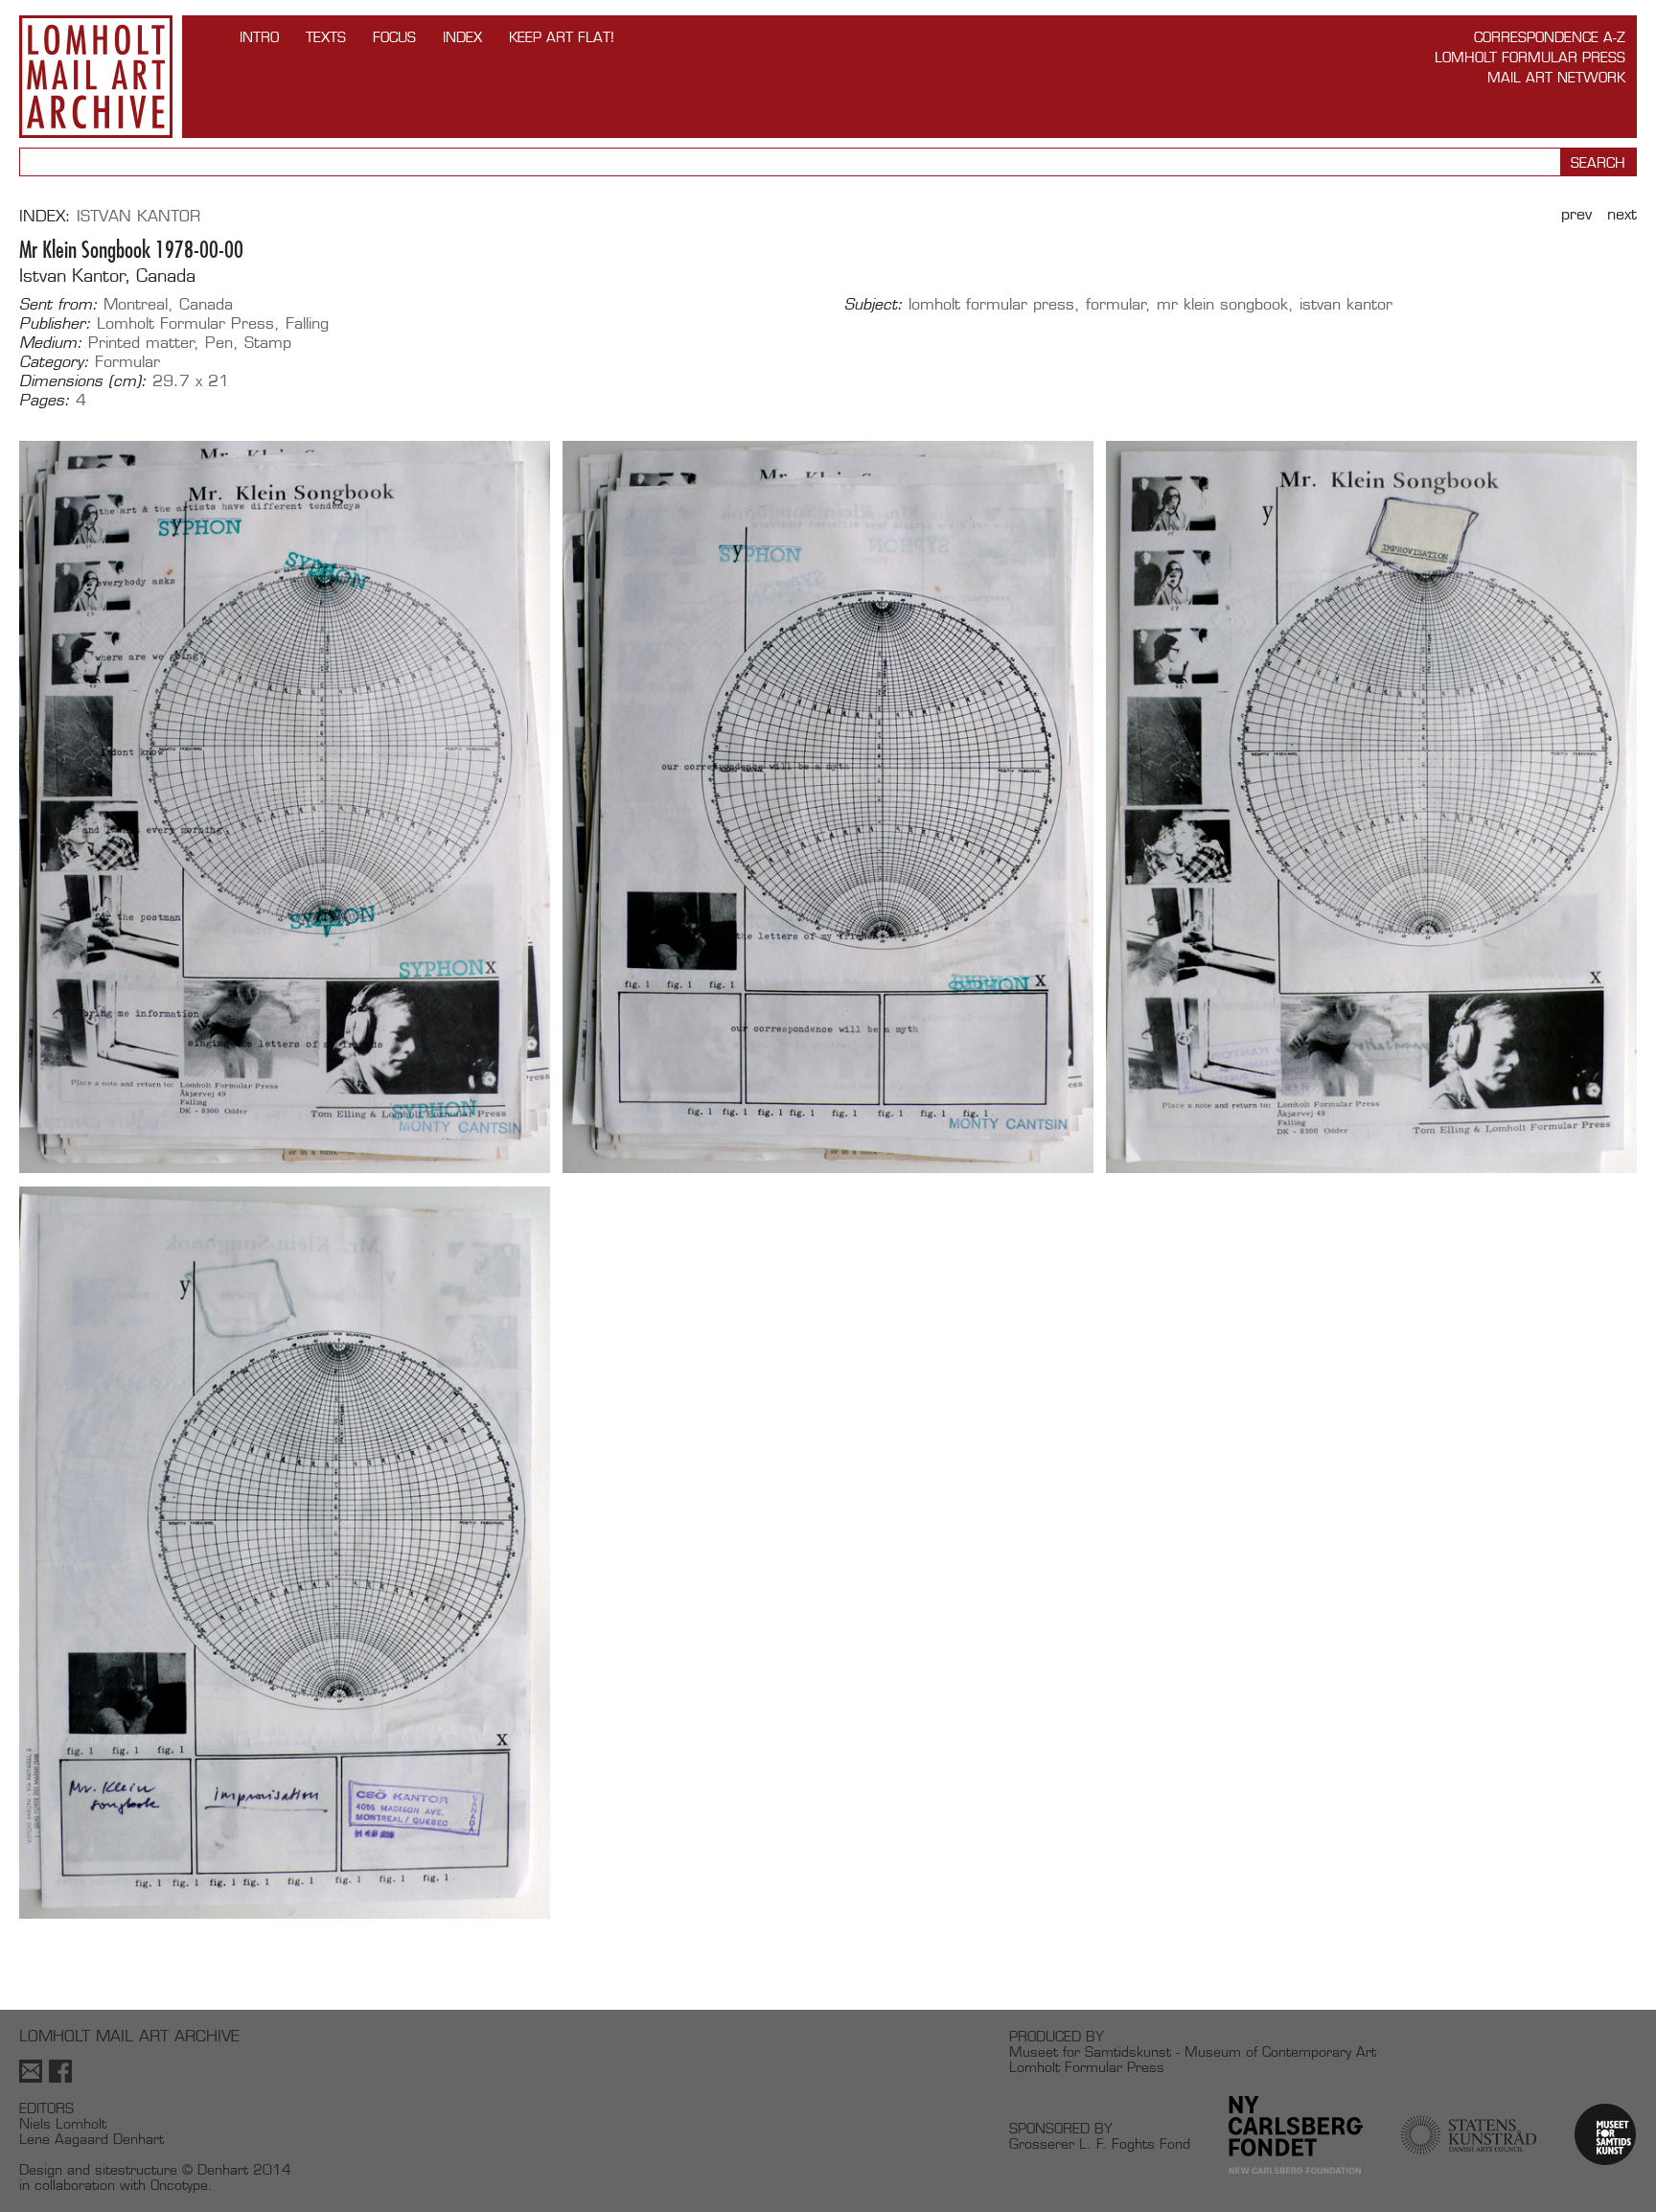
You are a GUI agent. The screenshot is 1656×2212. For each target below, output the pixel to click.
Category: (54, 362)
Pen (219, 343)
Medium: (51, 343)
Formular (127, 362)
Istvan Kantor (138, 216)
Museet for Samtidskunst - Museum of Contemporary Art (1193, 2051)
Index (462, 37)
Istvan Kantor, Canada (107, 276)
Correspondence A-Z (1550, 37)
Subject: (874, 305)
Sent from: (58, 305)
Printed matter (141, 343)
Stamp (268, 343)
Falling (307, 323)
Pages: (45, 401)
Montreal (136, 304)
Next (1622, 214)
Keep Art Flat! (562, 37)
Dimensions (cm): (83, 381)
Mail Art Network (1556, 77)
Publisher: (55, 324)
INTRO (259, 37)
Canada (206, 304)
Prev (1576, 214)
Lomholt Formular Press (1530, 57)
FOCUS (394, 37)
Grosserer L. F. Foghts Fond (1100, 2143)
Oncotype (179, 2185)
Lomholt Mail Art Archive (96, 77)
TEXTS (326, 37)
